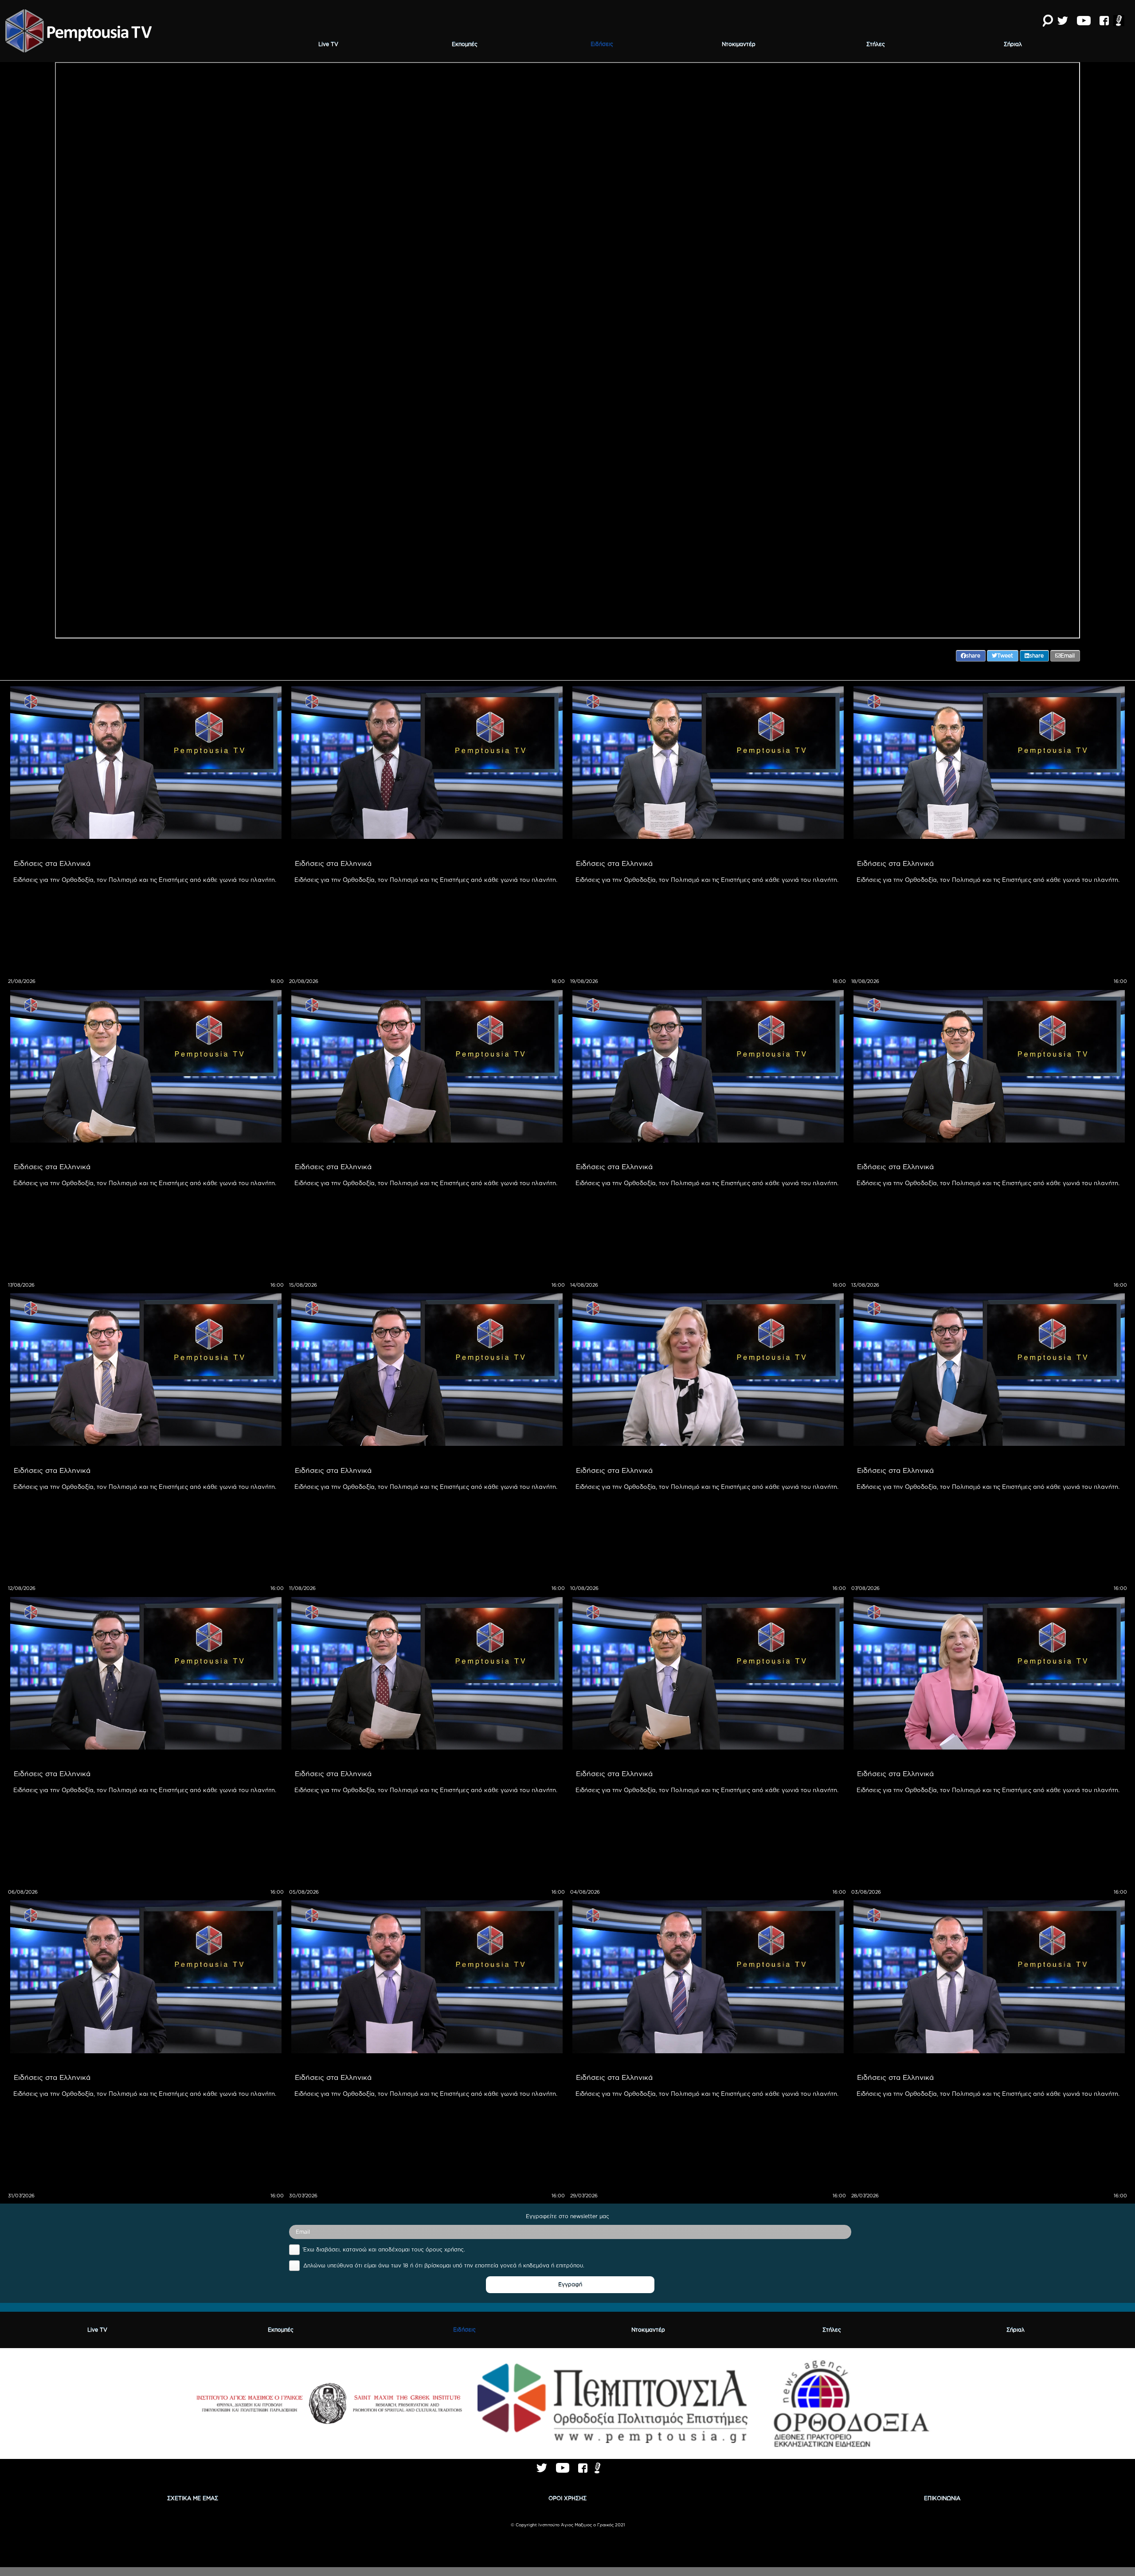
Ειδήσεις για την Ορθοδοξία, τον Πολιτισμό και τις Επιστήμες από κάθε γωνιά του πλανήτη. (145, 880)
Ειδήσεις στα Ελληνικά (52, 863)
